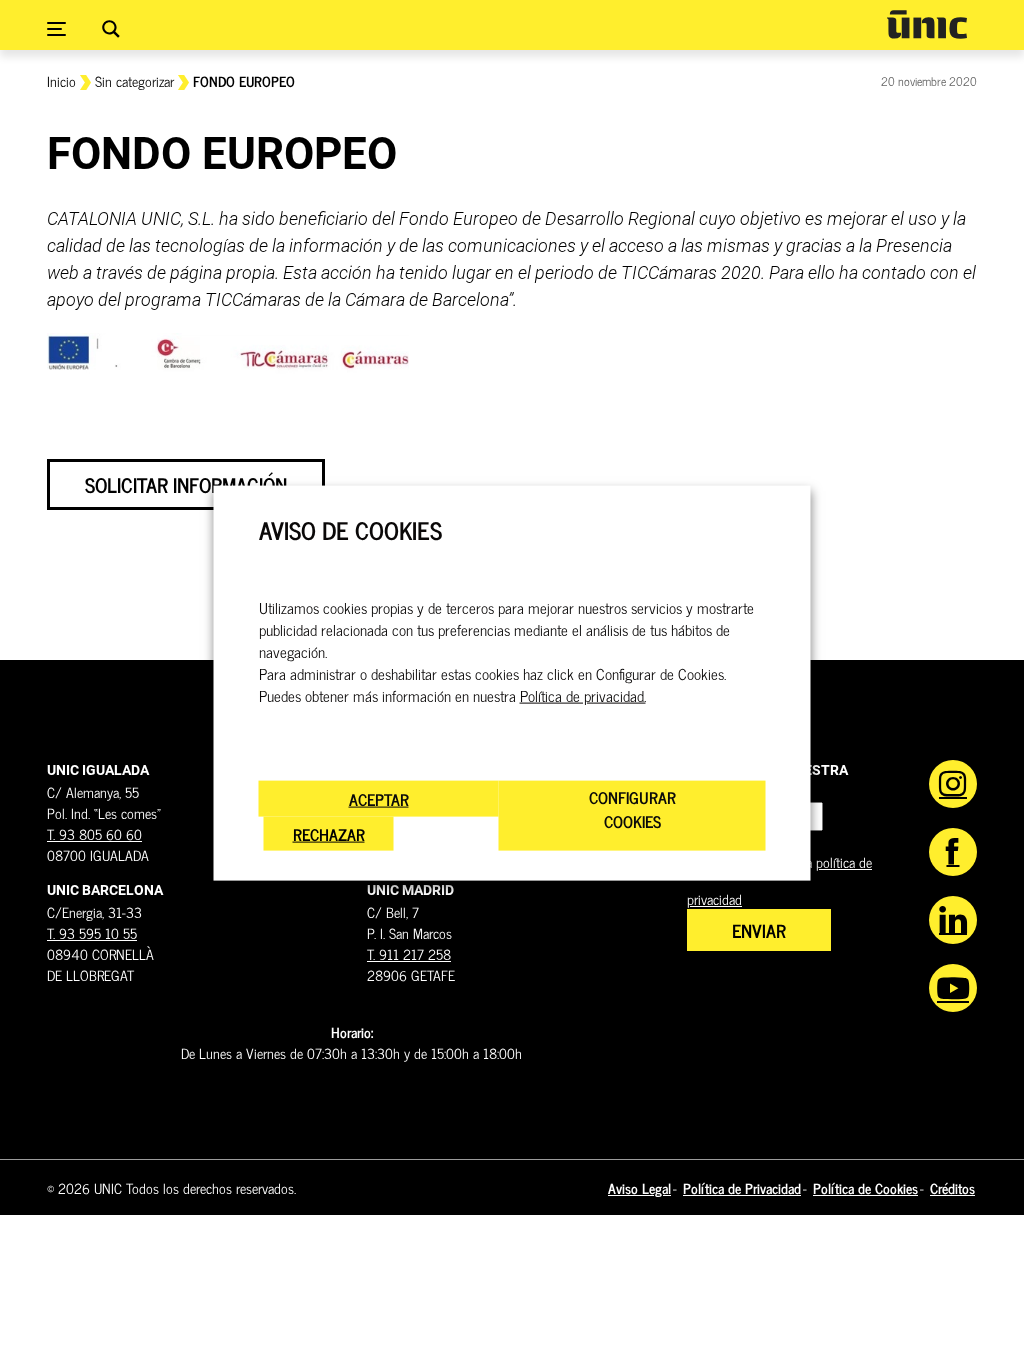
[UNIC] (927, 24)
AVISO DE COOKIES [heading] (350, 530)
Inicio (61, 80)
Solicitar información (186, 484)
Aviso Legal (639, 1187)
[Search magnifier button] (111, 29)
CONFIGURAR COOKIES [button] (632, 808)
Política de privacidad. (583, 695)
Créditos (952, 1187)
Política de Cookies (865, 1187)
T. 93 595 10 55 (92, 932)
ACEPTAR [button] (379, 798)
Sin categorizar (134, 80)
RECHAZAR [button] (329, 833)
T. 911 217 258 (409, 953)
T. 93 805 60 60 (94, 833)
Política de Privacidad (742, 1187)
